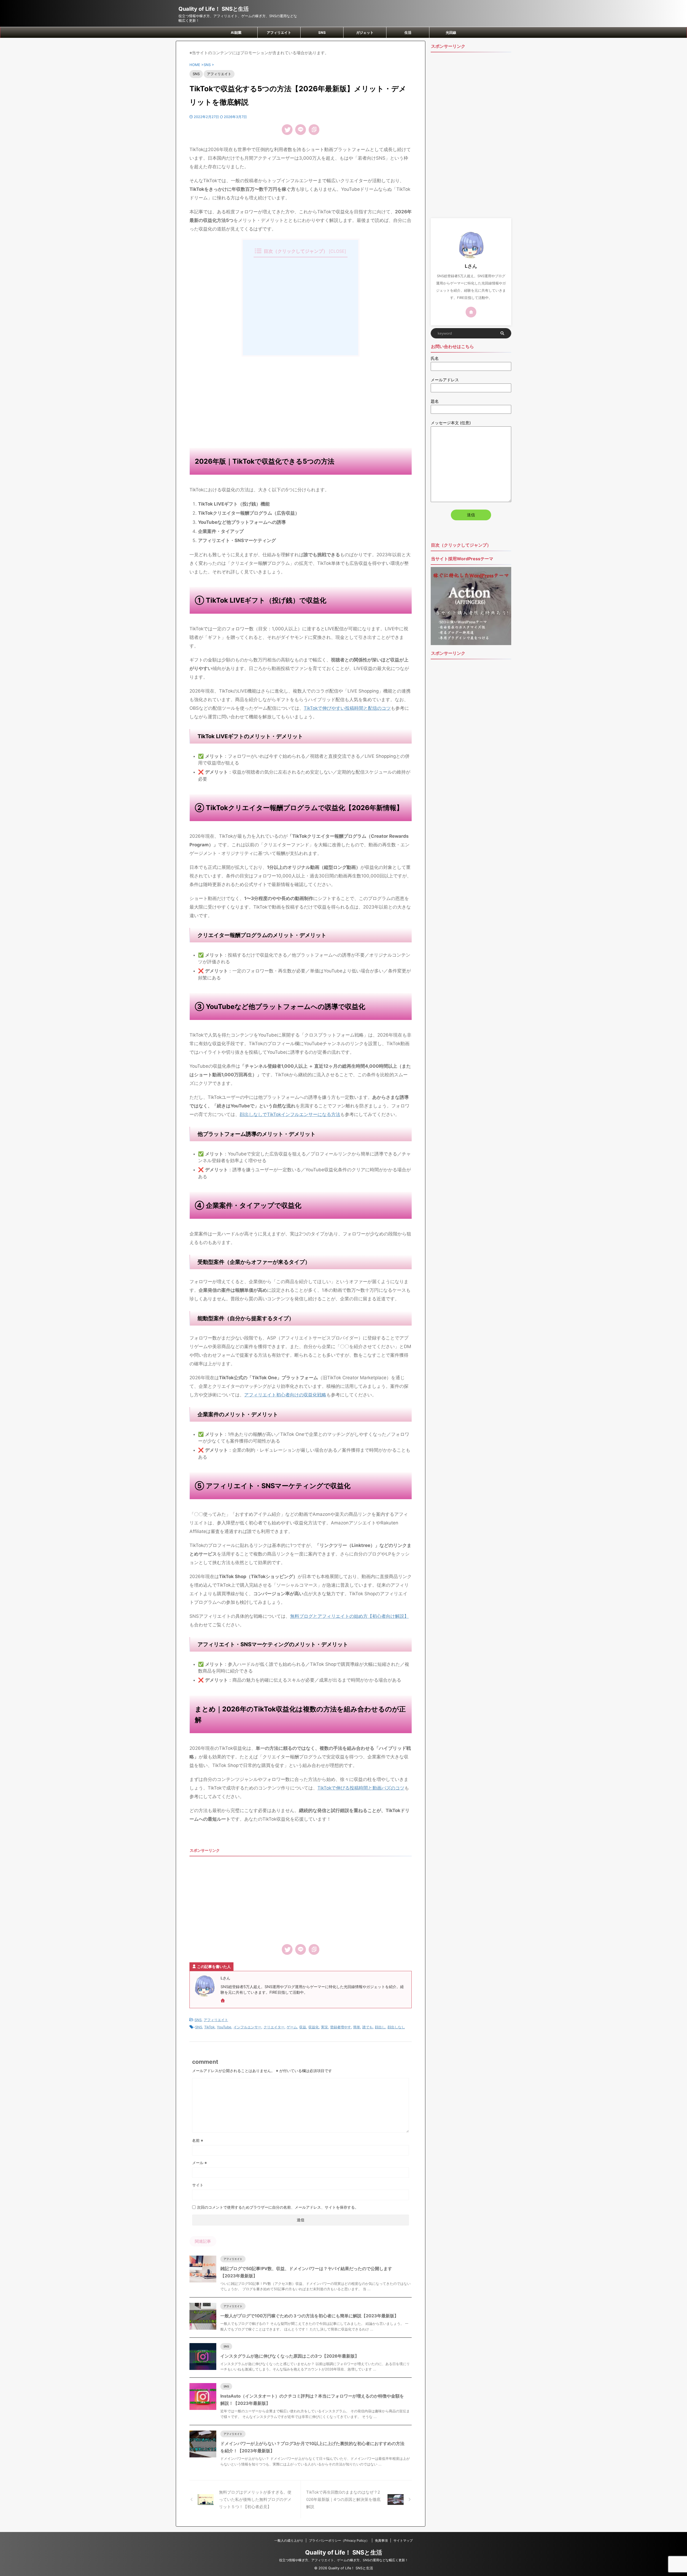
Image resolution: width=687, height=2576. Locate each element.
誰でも (368, 2027)
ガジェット (365, 32)
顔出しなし (396, 2027)
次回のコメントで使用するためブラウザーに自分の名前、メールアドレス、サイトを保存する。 (278, 2207)
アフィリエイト (279, 32)
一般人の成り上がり (289, 2540)
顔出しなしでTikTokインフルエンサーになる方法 (290, 1114)
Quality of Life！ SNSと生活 (214, 9)
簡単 (357, 2027)
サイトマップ (403, 2540)
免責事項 (381, 2540)
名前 (198, 2140)
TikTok (209, 2027)
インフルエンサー (247, 2027)
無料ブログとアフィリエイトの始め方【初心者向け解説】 (349, 1616)
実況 (324, 2027)
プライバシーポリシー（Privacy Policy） (339, 2540)
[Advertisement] (301, 400)
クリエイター (274, 2027)
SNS (322, 32)
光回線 (451, 32)
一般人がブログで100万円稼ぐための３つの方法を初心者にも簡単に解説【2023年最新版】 (309, 2316)
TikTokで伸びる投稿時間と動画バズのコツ (361, 1788)
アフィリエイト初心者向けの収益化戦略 (285, 1395)
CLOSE (337, 251)
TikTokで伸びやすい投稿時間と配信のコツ (347, 708)
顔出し (380, 2027)
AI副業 (236, 32)
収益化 (314, 2027)
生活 (408, 32)
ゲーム (292, 2027)
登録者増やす (341, 2027)
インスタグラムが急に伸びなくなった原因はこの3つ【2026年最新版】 (290, 2356)
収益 (303, 2027)
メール (200, 2163)
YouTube (224, 2027)
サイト (198, 2185)
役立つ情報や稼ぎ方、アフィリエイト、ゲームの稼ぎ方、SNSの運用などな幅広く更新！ (344, 2560)
